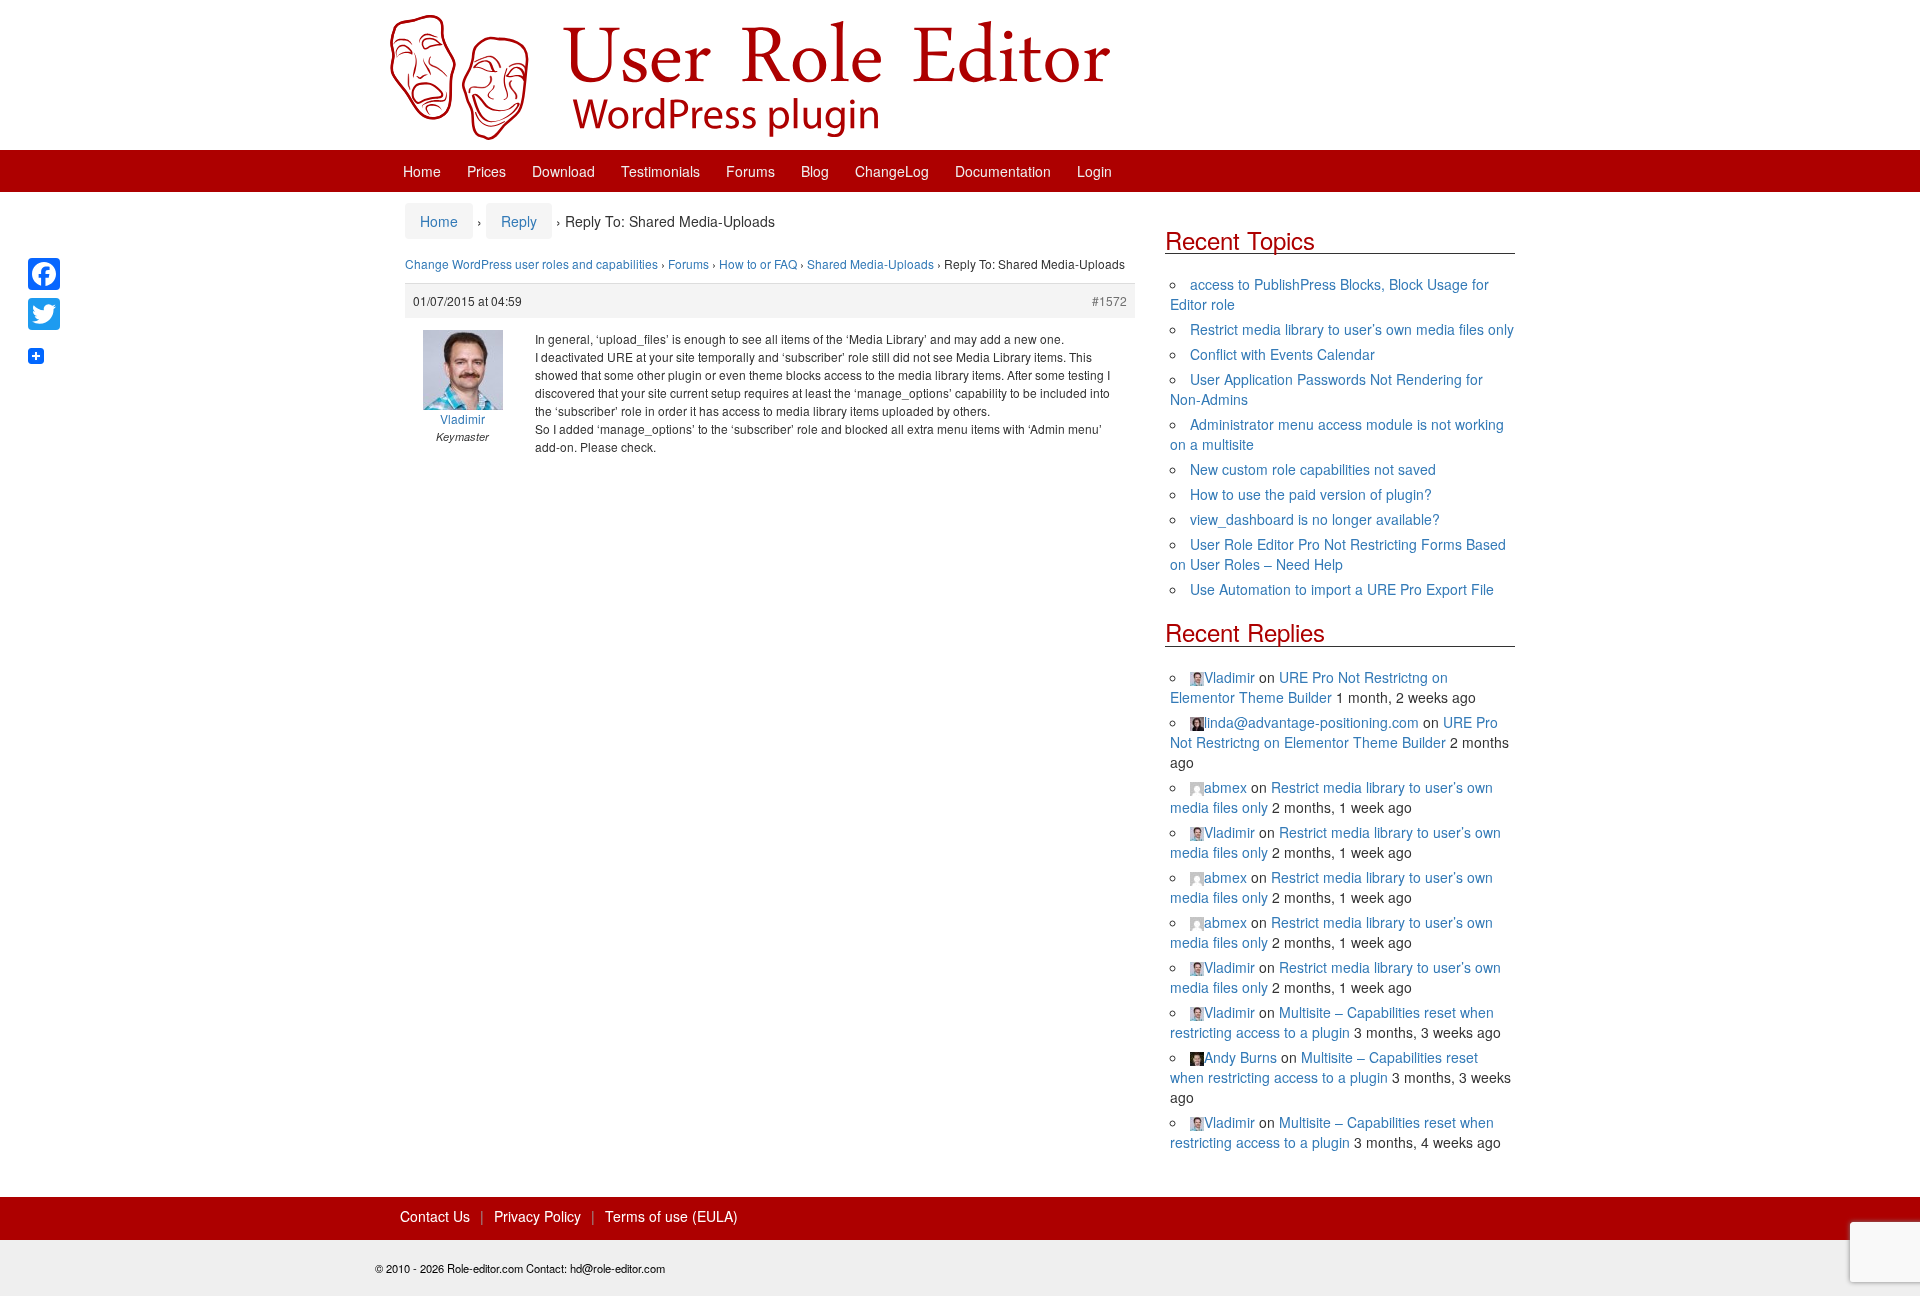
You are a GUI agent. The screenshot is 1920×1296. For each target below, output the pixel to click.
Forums (750, 171)
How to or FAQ (758, 263)
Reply (519, 221)
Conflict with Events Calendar (1282, 354)
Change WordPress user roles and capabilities (531, 263)
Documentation (1003, 171)
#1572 (1109, 300)
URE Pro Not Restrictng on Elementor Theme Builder (1309, 687)
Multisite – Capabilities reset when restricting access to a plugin (1332, 1022)
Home (422, 171)
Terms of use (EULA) (671, 1216)
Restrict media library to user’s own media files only (1352, 329)
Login (1094, 171)
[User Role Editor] (750, 75)
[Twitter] (44, 314)
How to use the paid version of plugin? (1311, 494)
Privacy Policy (537, 1216)
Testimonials (660, 171)
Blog (815, 171)
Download (563, 171)
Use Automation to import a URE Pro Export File (1342, 589)
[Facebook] (44, 274)
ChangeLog (892, 171)
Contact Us (435, 1216)
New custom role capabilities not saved (1313, 469)
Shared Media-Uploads (870, 263)
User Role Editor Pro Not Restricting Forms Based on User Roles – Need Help (1338, 554)
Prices (486, 171)
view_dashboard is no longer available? (1315, 519)
